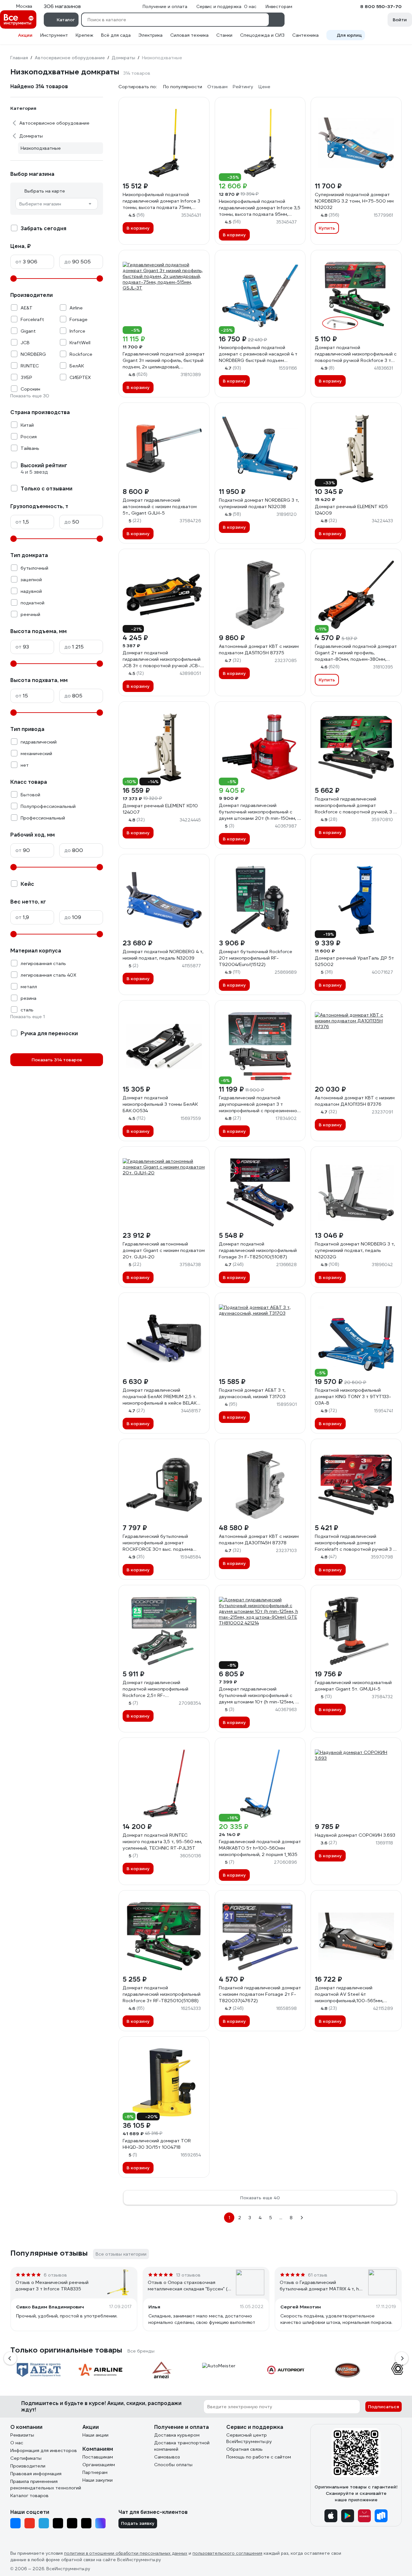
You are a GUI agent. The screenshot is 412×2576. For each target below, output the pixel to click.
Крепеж (84, 35)
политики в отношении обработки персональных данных (126, 2553)
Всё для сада (116, 35)
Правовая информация (36, 2474)
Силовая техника (189, 35)
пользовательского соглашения (227, 2553)
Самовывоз (167, 2457)
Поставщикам (98, 2457)
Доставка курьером (177, 2435)
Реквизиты (22, 2435)
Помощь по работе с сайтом (259, 2457)
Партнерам (95, 2472)
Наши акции (95, 2435)
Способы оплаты (173, 2465)
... (281, 2218)
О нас (17, 2443)
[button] (10, 2358)
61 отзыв (318, 2275)
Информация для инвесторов (44, 2450)
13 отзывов (188, 2275)
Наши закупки (98, 2480)
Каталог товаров (29, 2495)
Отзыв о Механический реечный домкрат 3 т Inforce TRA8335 (52, 2286)
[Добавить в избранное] (201, 105)
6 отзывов (55, 2275)
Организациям (99, 2465)
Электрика (150, 35)
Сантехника (305, 35)
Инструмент (54, 35)
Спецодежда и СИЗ (262, 35)
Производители (28, 2466)
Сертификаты (26, 2458)
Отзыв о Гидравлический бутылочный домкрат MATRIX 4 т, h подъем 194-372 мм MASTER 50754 (320, 2286)
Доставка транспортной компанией (182, 2446)
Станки (224, 35)
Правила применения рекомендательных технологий (46, 2485)
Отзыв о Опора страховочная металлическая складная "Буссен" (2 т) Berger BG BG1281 (189, 2286)
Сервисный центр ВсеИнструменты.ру (249, 2438)
